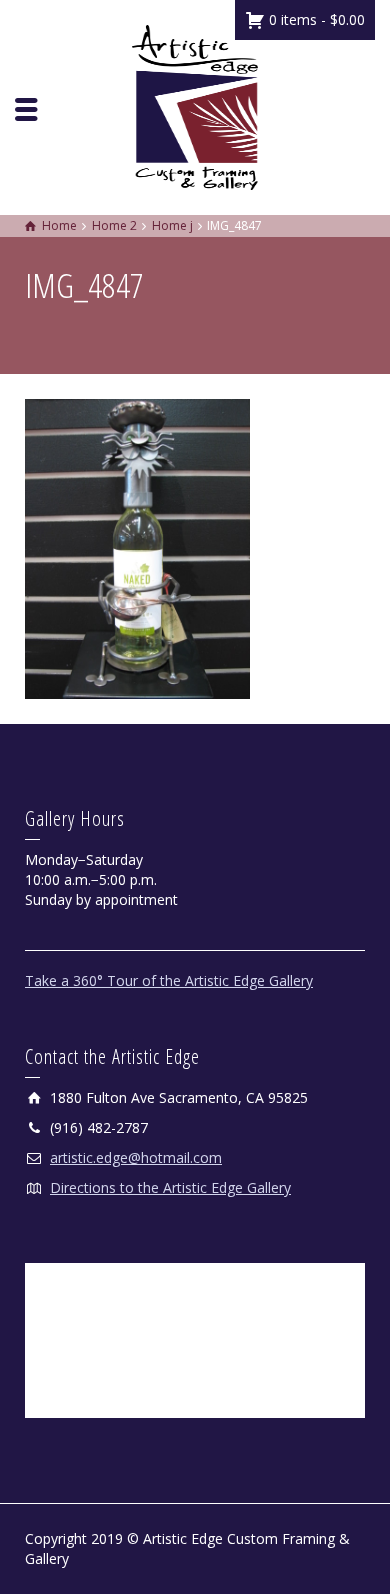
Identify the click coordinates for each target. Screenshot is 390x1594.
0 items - (315, 19)
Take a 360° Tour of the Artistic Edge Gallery (169, 980)
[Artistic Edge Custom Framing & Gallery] (195, 105)
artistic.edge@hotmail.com (136, 1157)
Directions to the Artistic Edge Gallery (170, 1187)
